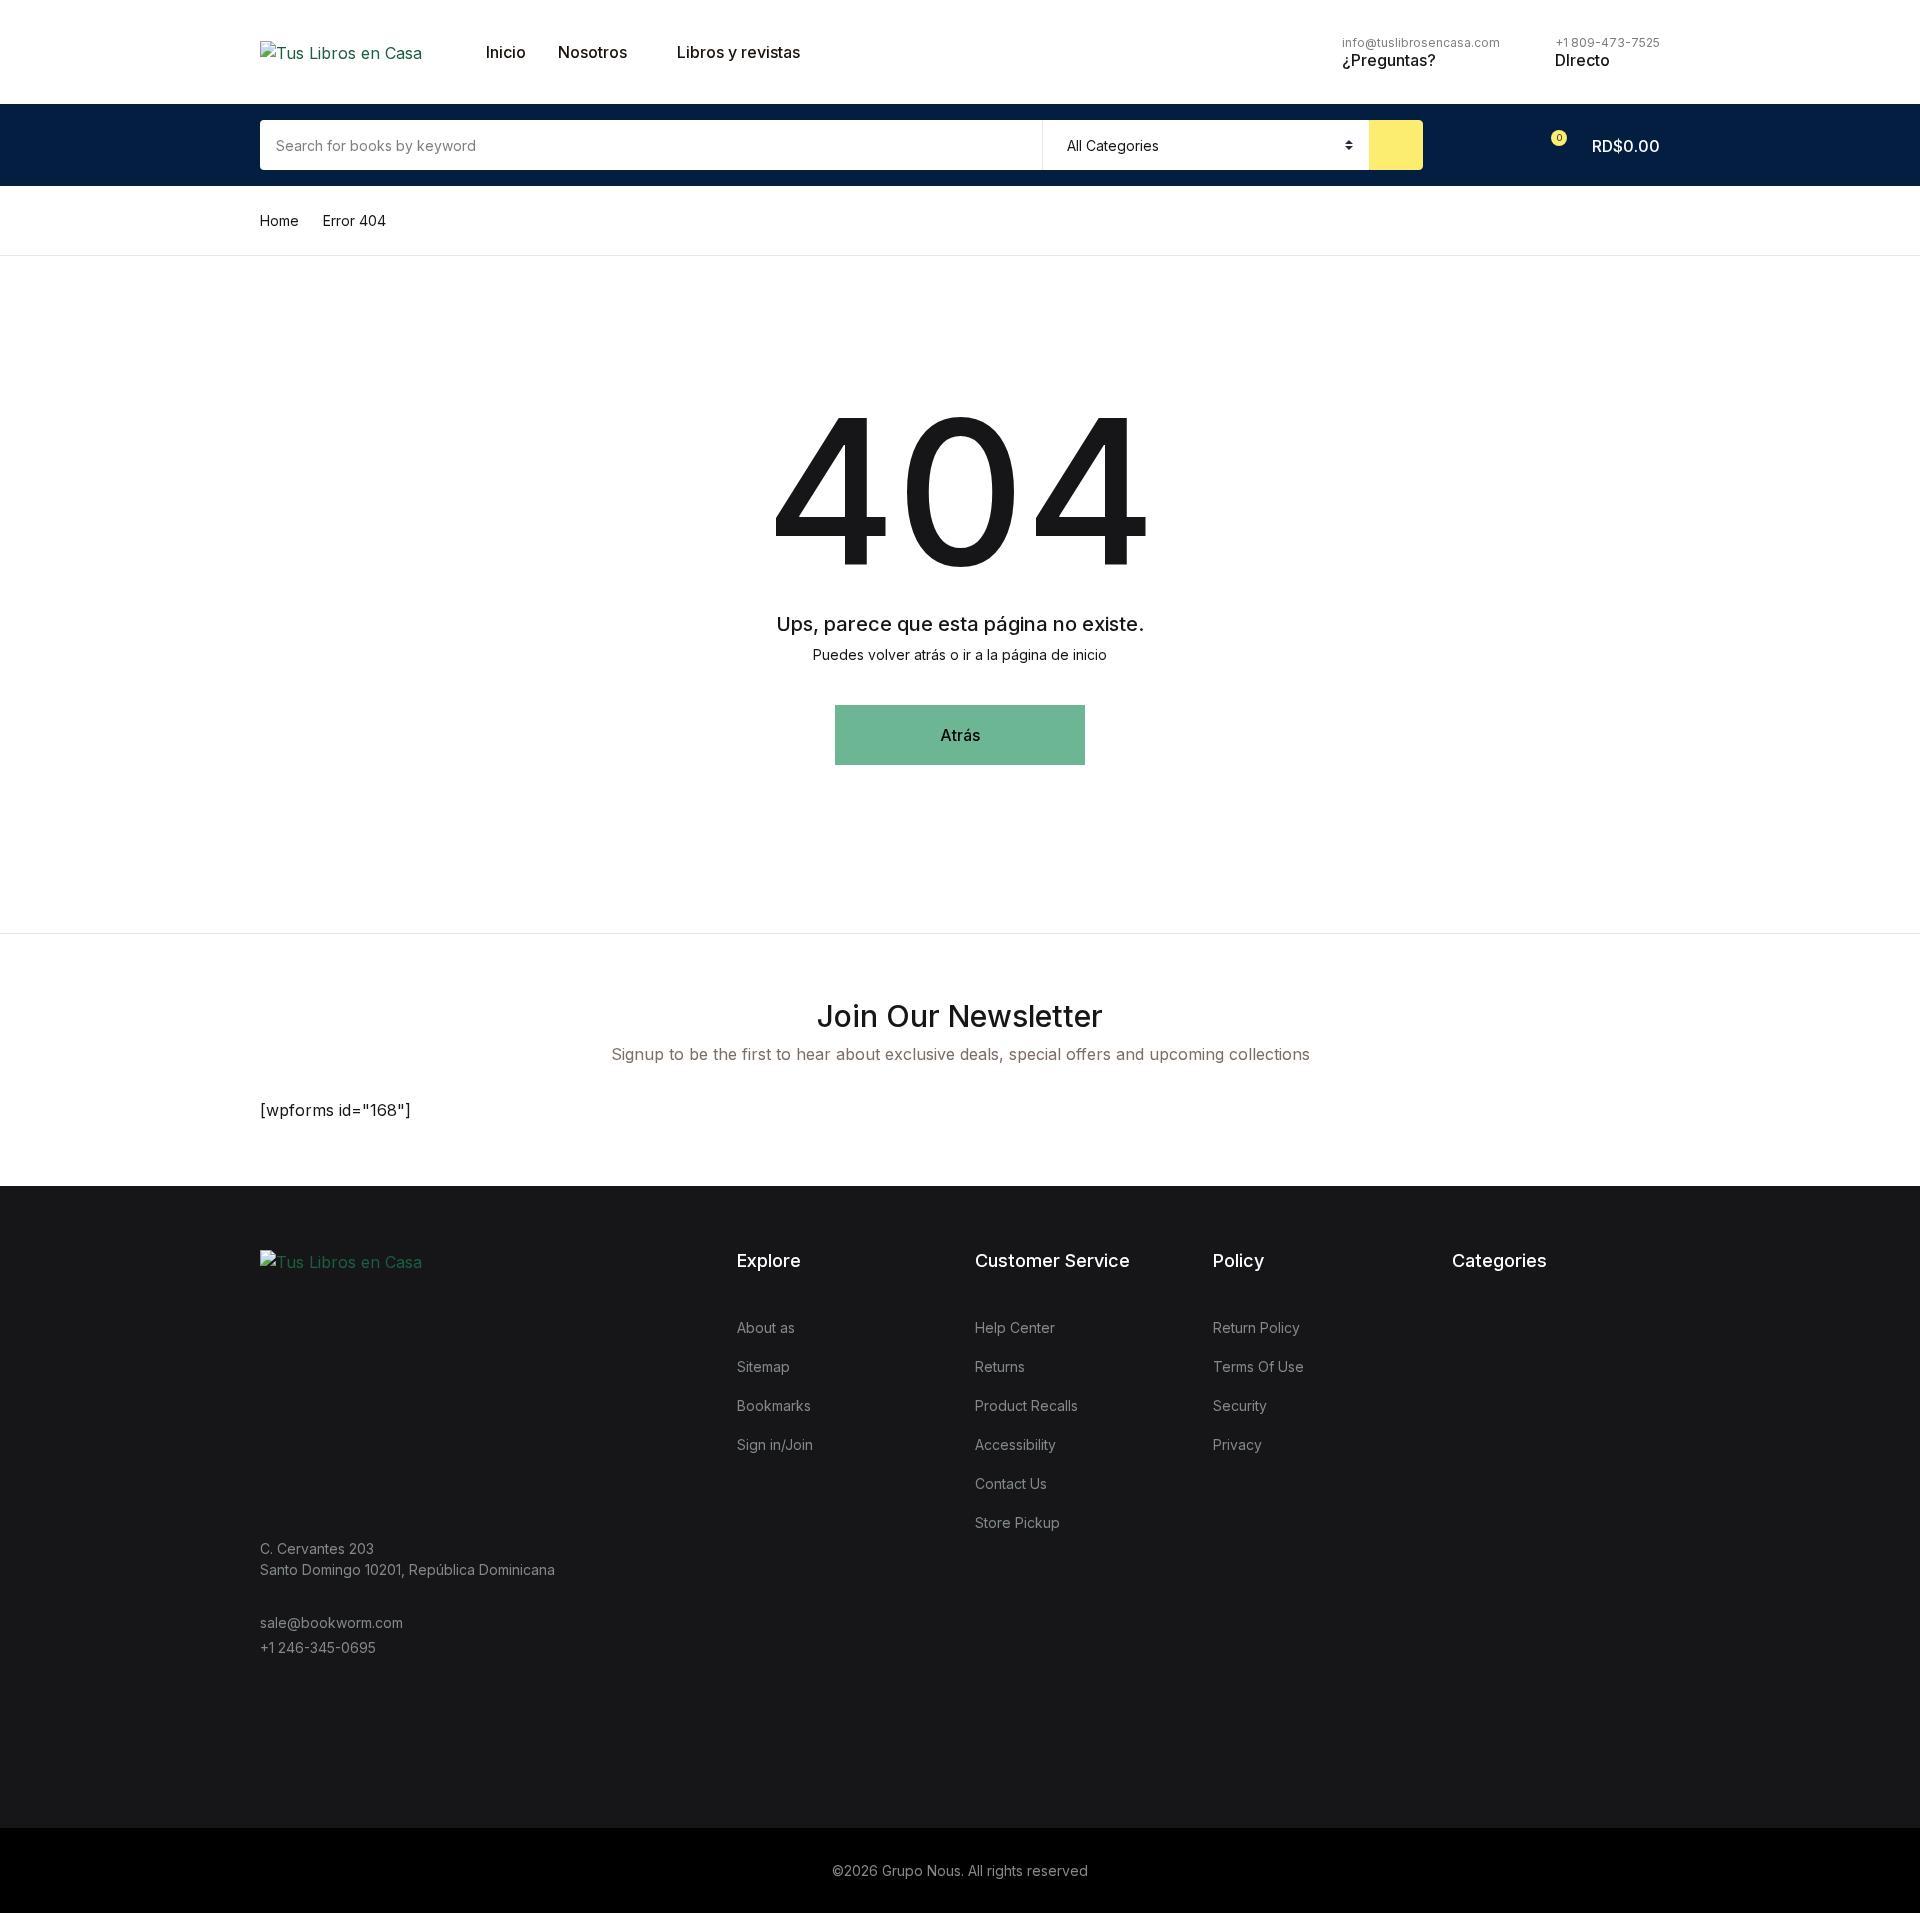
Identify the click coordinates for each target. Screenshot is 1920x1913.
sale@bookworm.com (331, 1622)
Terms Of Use (1258, 1366)
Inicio (506, 52)
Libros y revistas (738, 52)
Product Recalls (1026, 1405)
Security (1240, 1405)
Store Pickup (1017, 1522)
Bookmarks (774, 1405)
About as (766, 1327)
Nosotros (592, 52)
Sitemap (763, 1366)
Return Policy (1256, 1327)
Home (279, 220)
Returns (1000, 1366)
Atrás (960, 735)
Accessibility (1015, 1444)
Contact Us (1011, 1483)
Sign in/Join (775, 1444)
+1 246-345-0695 (318, 1647)
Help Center (1015, 1327)
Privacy (1237, 1444)
